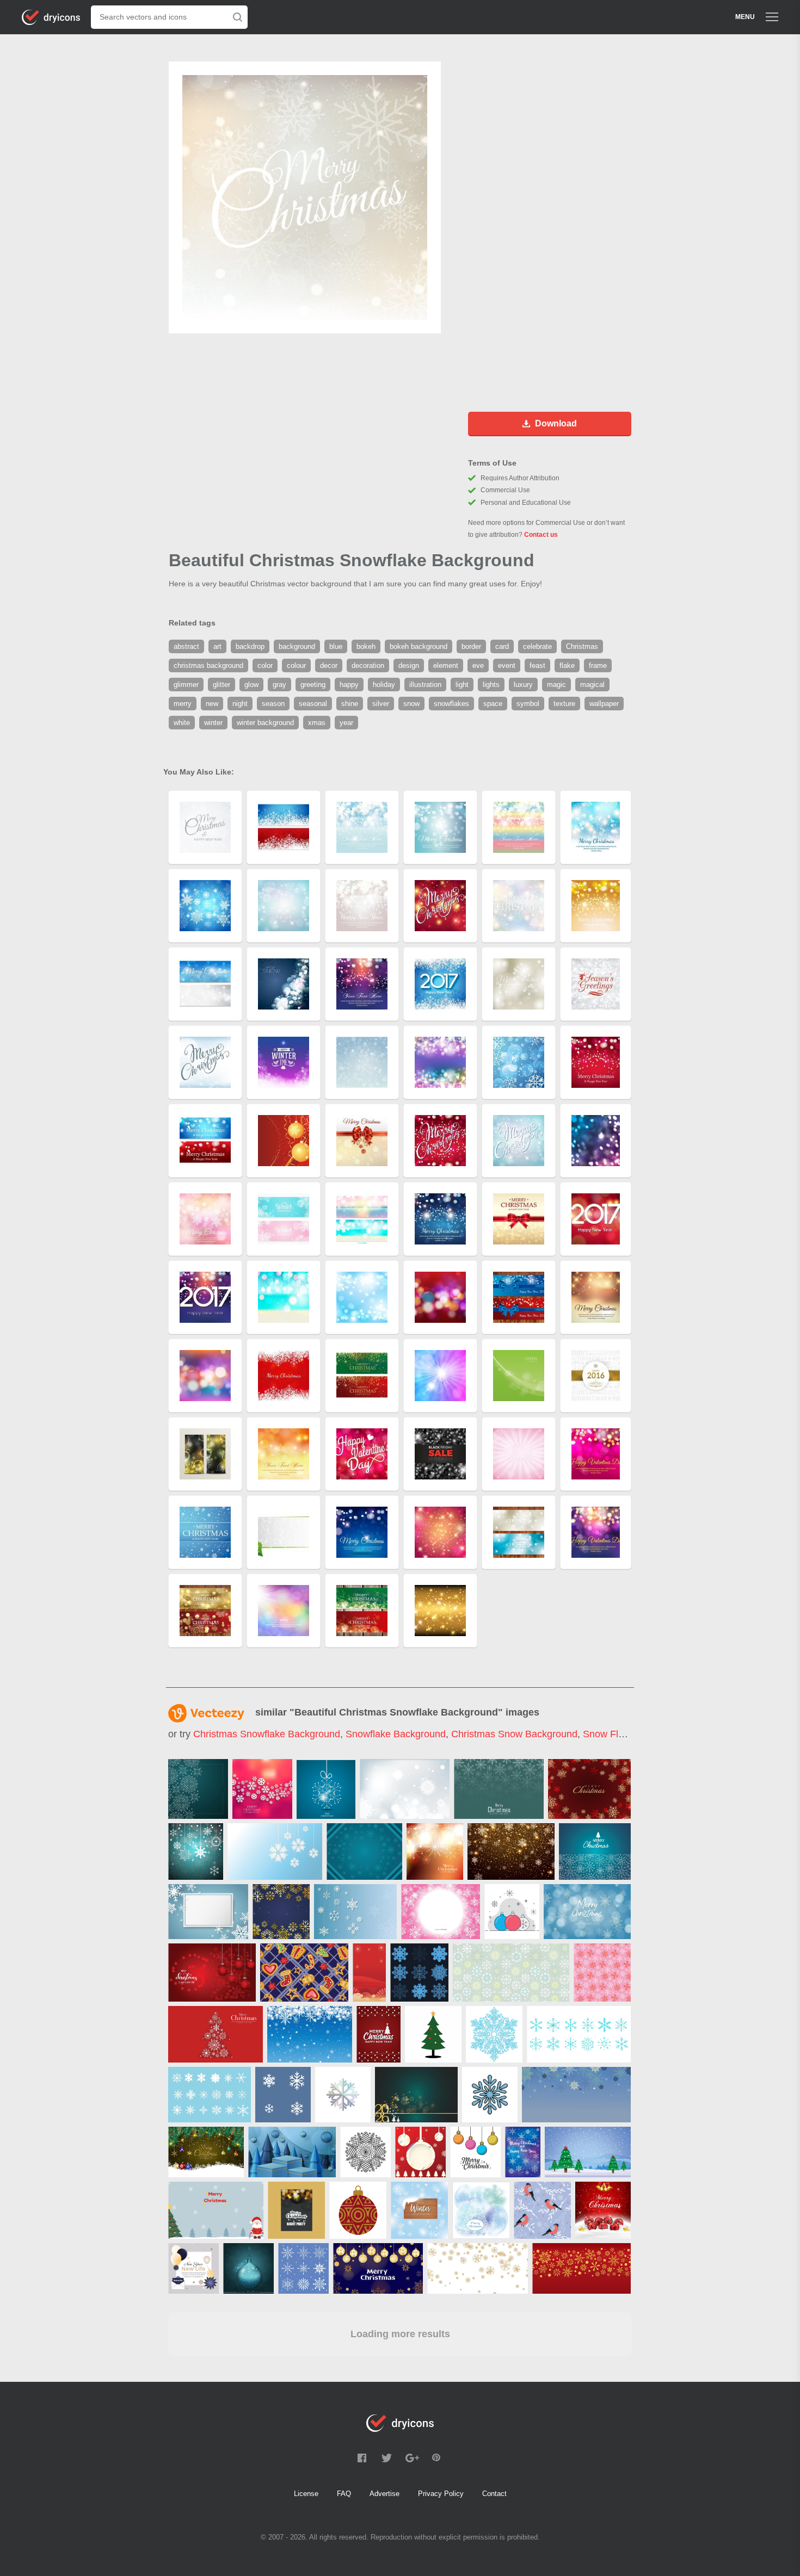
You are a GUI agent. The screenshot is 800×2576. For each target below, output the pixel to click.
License (306, 2494)
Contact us (541, 535)
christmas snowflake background (267, 1734)
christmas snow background (514, 1734)
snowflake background (396, 1734)
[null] (198, 1789)
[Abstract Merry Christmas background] (435, 1852)
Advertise (384, 2494)
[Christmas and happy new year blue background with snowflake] (208, 1912)
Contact (494, 2494)
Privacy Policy (441, 2494)
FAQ (344, 2494)
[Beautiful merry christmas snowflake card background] (262, 1789)
